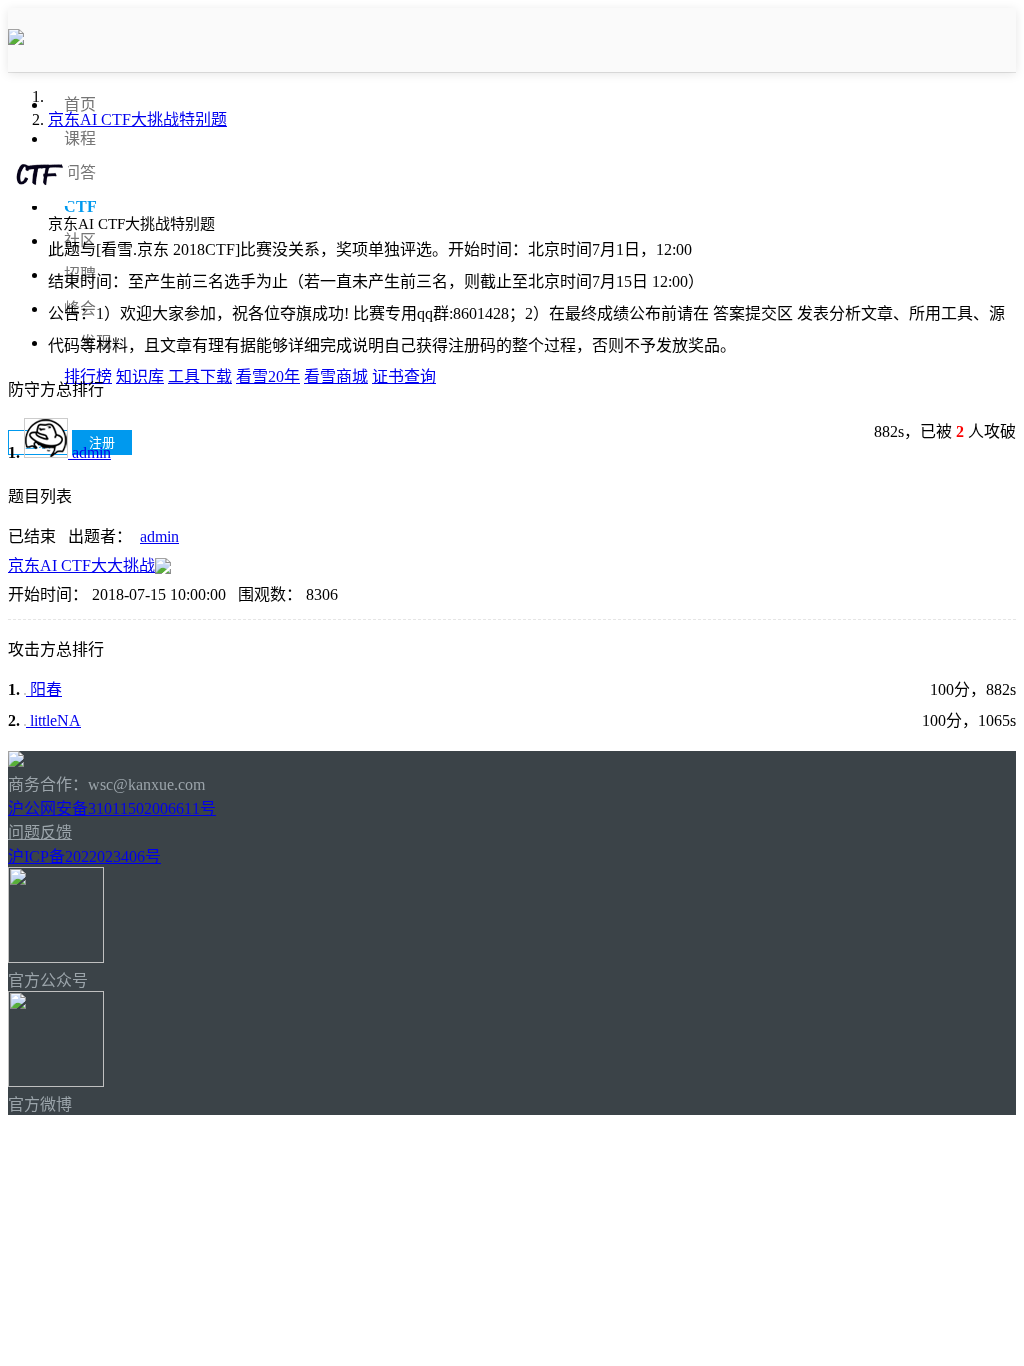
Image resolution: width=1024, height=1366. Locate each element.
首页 (80, 104)
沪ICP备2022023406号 (84, 856)
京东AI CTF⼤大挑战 (81, 565)
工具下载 (200, 376)
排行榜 (88, 376)
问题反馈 (40, 832)
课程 (80, 138)
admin (89, 452)
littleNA (53, 720)
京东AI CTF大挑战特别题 (137, 119)
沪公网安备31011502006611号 (112, 808)
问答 (80, 172)
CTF (80, 206)
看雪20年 (268, 376)
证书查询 (404, 376)
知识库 (140, 376)
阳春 (44, 689)
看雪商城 (336, 376)
